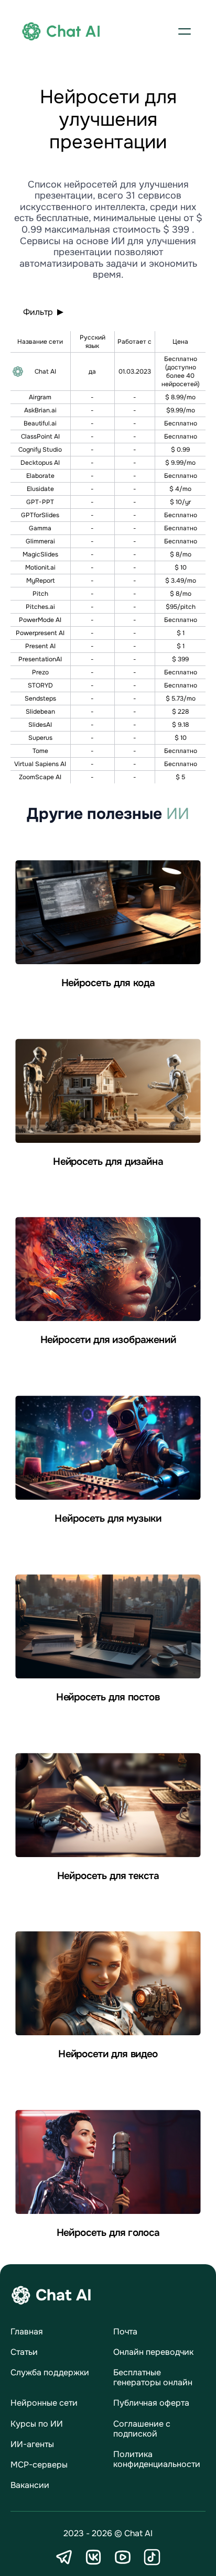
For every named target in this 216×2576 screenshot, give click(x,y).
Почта (125, 2332)
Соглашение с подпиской (142, 2429)
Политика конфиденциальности (157, 2459)
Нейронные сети (44, 2403)
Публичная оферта (151, 2403)
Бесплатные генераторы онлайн (153, 2377)
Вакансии (30, 2485)
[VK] (93, 2557)
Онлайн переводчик (153, 2352)
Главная (27, 2332)
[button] (185, 31)
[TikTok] (152, 2557)
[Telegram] (64, 2557)
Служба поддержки (50, 2372)
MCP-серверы (39, 2465)
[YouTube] (123, 2557)
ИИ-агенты (32, 2444)
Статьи (24, 2352)
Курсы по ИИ (37, 2424)
